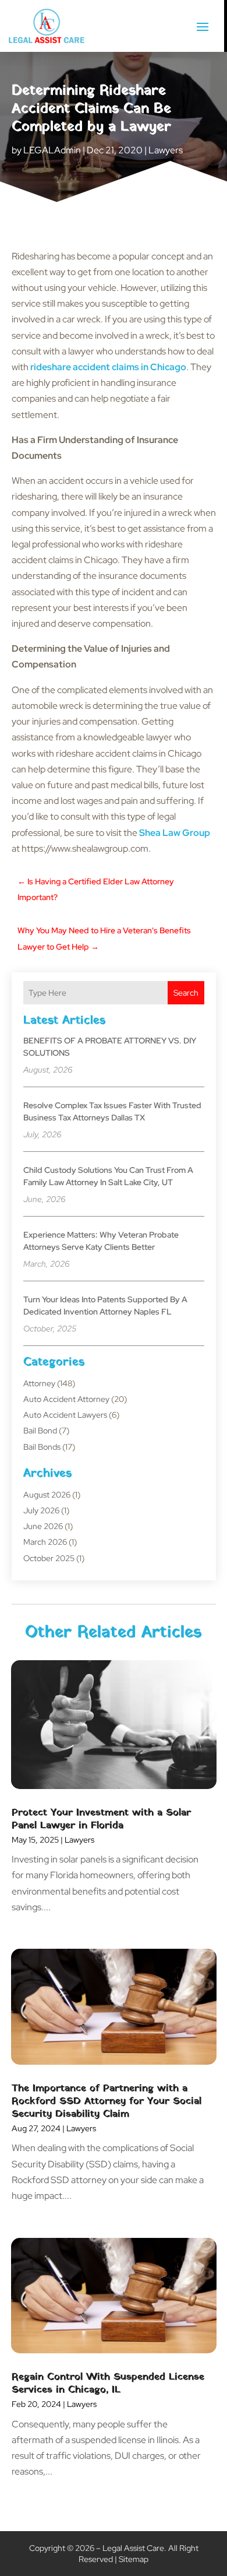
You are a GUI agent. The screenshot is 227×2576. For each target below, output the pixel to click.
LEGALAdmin (52, 150)
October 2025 (49, 1558)
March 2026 (45, 1542)
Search (186, 993)
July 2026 (41, 1510)
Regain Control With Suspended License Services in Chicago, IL (108, 2383)
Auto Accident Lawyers (65, 1415)
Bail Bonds (42, 1447)
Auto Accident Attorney (66, 1399)
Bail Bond (40, 1431)
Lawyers (166, 150)
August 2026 (47, 1495)
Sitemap (134, 2559)
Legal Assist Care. (134, 2548)
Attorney (39, 1383)
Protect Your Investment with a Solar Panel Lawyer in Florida (101, 1819)
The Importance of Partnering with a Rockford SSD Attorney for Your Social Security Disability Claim (107, 2101)
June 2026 (43, 1526)
